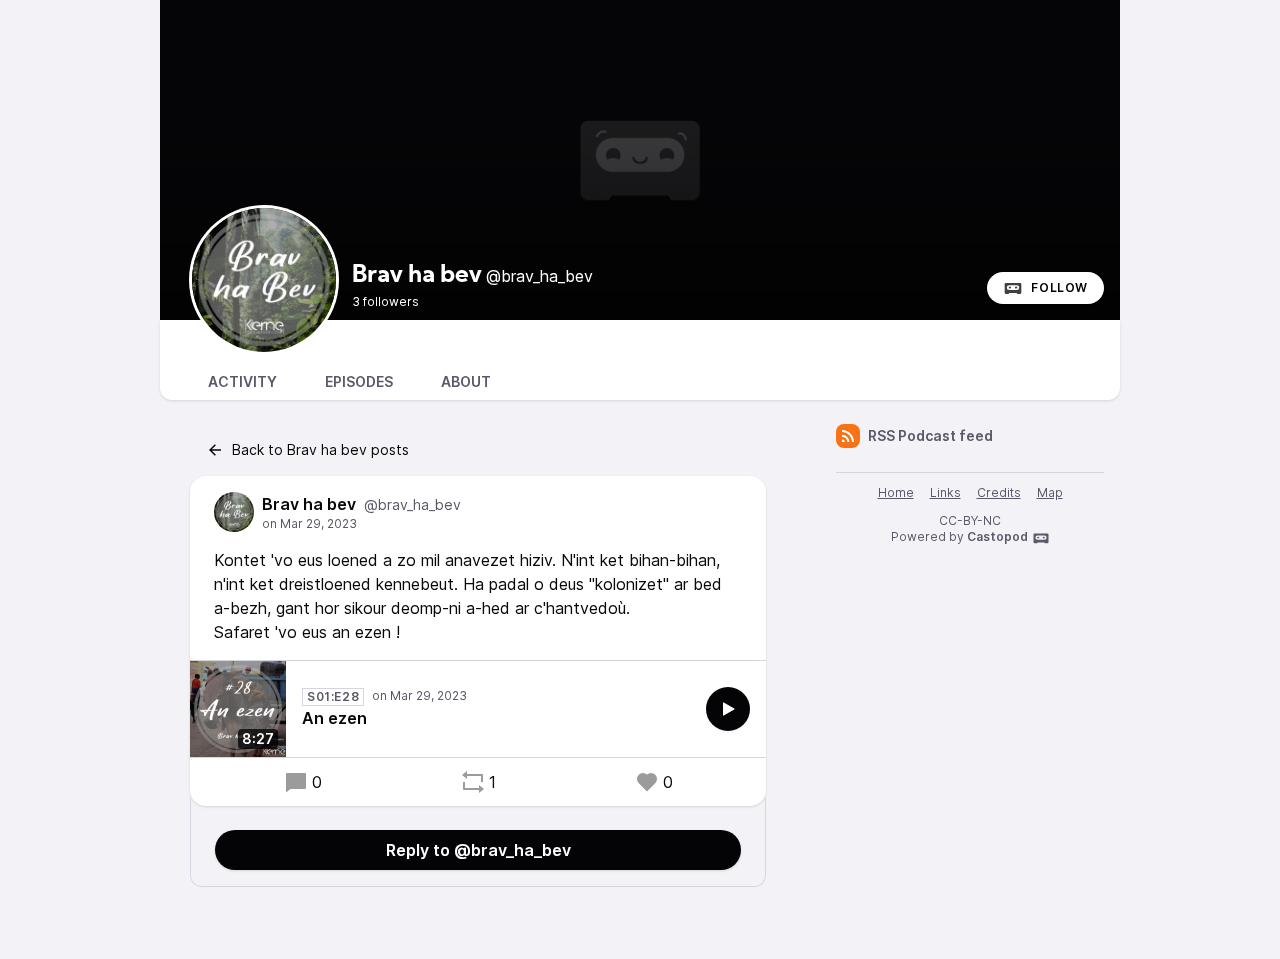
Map (1050, 492)
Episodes (359, 381)
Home (896, 492)
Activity (242, 381)
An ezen (334, 718)
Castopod (997, 536)
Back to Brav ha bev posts (320, 449)
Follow (1059, 287)
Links (945, 492)
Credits (999, 492)
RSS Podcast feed (930, 435)
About (466, 381)
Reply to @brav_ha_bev (478, 850)
